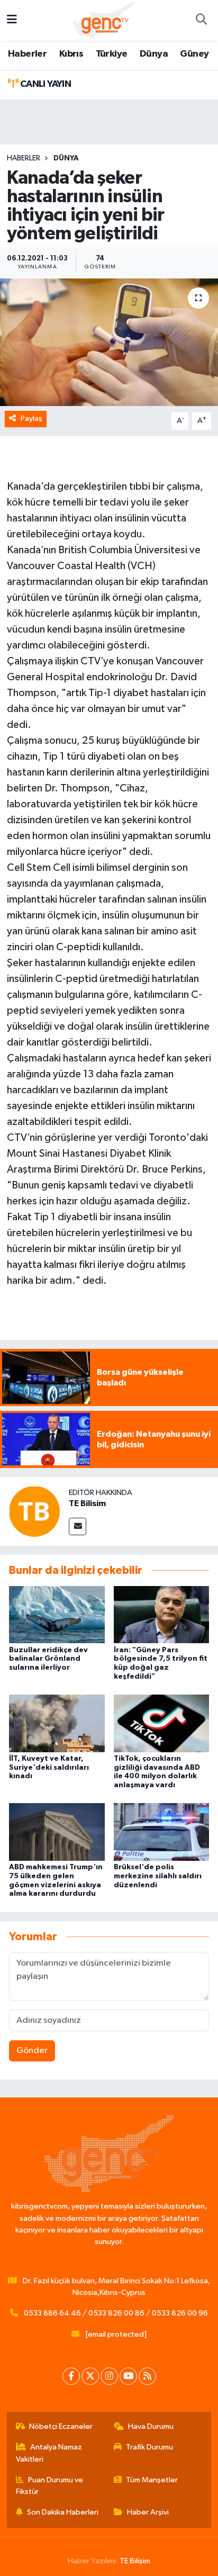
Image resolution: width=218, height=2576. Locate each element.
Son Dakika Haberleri (63, 2512)
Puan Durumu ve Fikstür (50, 2486)
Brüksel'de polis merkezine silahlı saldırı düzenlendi (158, 1876)
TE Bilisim (87, 1503)
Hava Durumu (151, 2426)
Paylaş (31, 418)
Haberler (27, 54)
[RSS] (147, 2376)
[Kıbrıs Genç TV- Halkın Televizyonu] (104, 20)
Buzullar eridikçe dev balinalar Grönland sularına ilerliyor (48, 1659)
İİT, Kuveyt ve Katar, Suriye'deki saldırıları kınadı (49, 1768)
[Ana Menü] (12, 20)
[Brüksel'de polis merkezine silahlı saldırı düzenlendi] (162, 1832)
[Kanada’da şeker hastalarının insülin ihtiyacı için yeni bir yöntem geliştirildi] (109, 342)
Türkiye (112, 54)
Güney (194, 54)
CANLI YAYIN (44, 84)
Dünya (154, 54)
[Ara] (201, 21)
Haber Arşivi (148, 2512)
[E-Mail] (78, 1526)
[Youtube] (128, 2376)
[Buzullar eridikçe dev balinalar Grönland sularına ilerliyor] (57, 1614)
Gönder (32, 2051)
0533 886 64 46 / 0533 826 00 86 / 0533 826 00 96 (116, 2313)
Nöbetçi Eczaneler (61, 2426)
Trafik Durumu (149, 2447)
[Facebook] (71, 2376)
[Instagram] (109, 2376)
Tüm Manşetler (152, 2480)
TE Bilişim (135, 2561)
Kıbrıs (71, 54)
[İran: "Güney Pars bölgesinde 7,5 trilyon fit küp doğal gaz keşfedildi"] (162, 1614)
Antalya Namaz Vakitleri (49, 2453)
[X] (90, 2376)
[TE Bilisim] (34, 1511)
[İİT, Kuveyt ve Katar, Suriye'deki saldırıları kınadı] (57, 1723)
